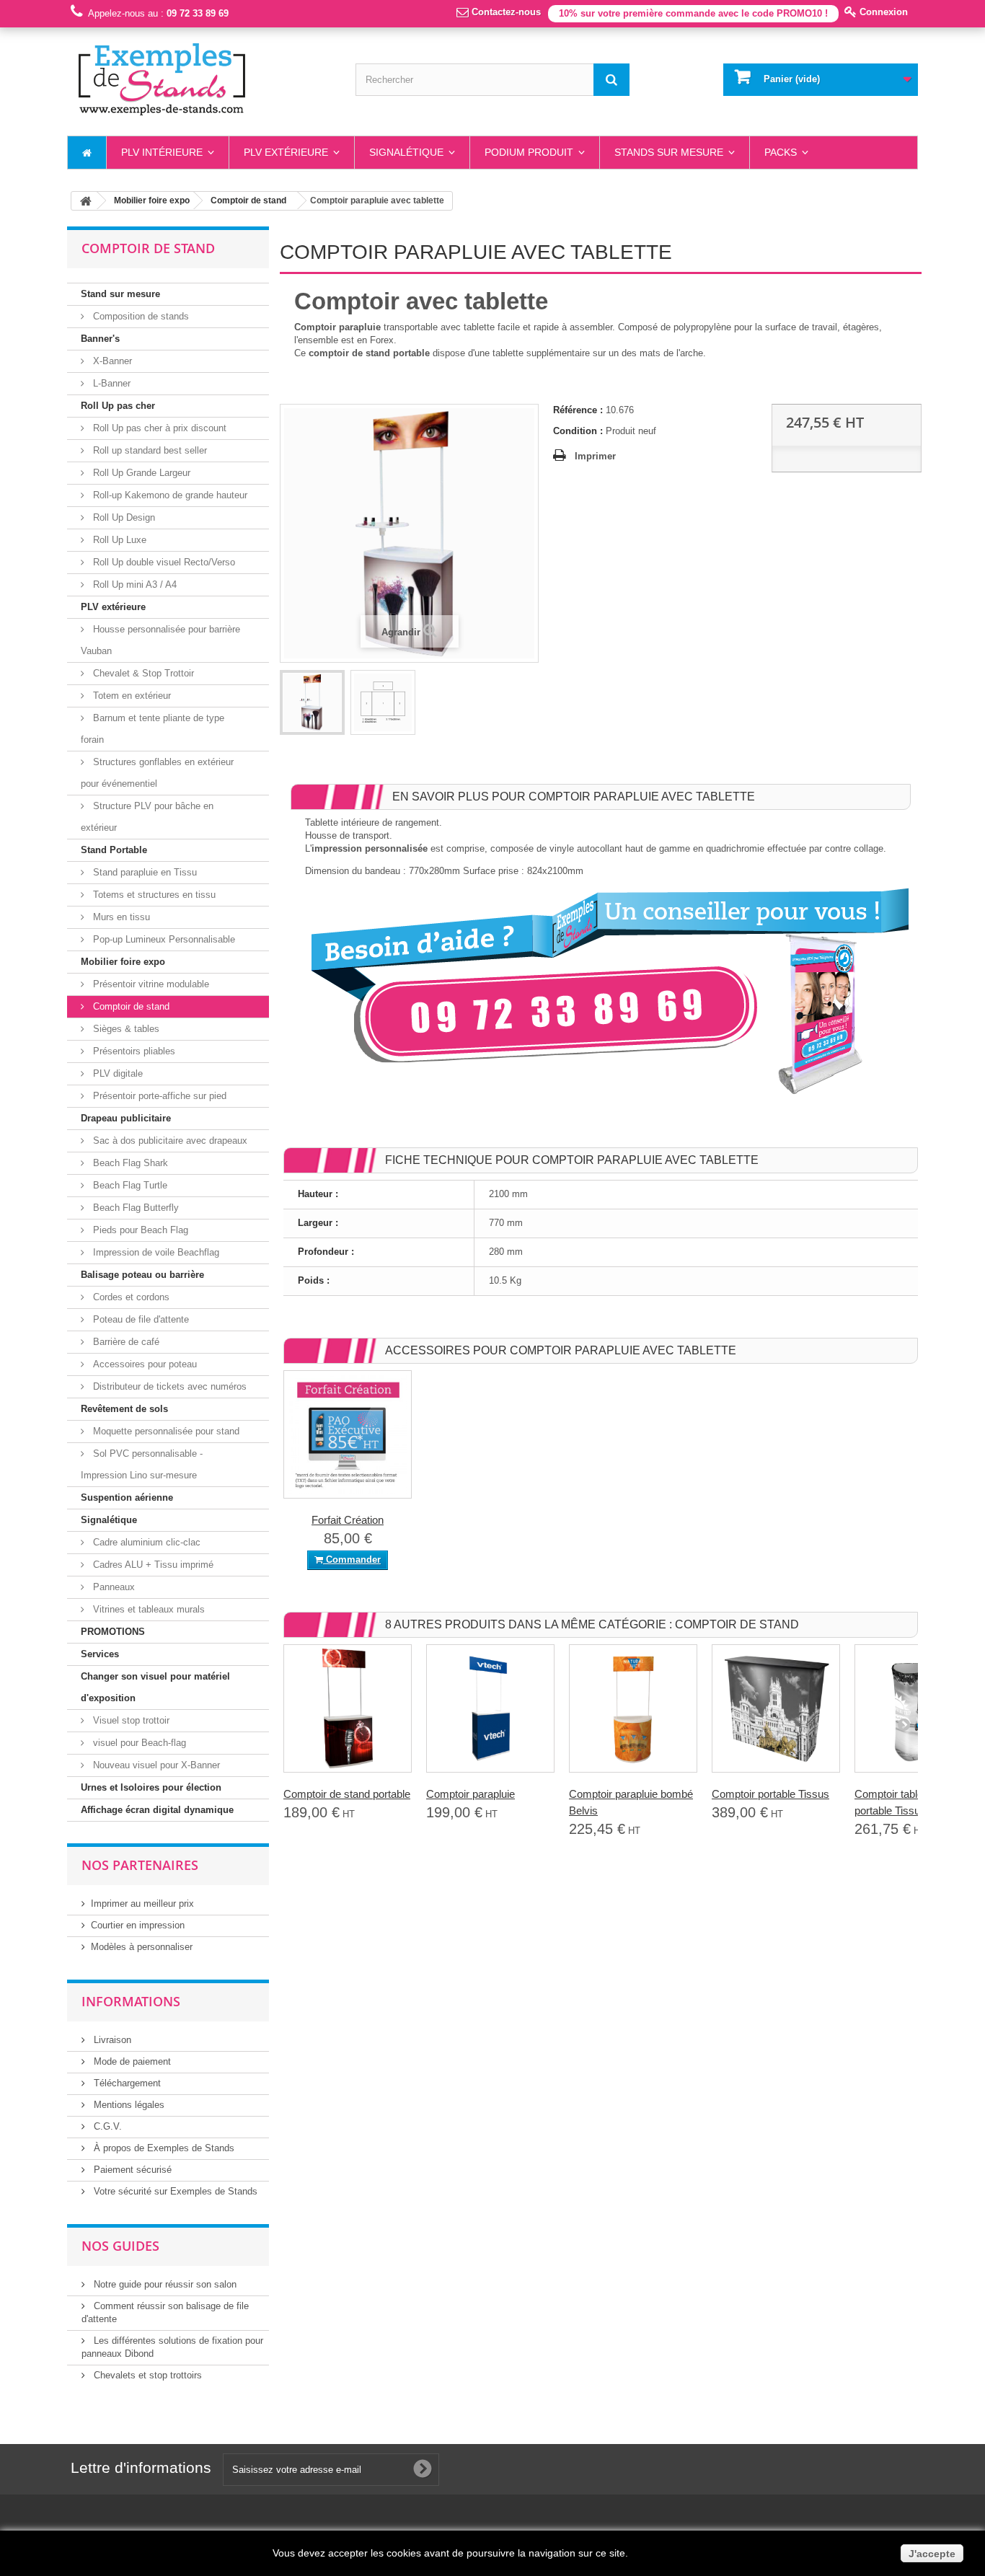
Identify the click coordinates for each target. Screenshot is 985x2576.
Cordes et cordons (130, 1297)
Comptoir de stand (130, 1006)
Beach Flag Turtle (129, 1185)
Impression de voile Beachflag (155, 1252)
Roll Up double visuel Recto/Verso (163, 562)
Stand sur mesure (120, 294)
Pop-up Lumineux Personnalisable (163, 939)
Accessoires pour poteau (143, 1364)
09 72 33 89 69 (198, 13)
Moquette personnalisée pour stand (165, 1431)
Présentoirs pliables (133, 1051)
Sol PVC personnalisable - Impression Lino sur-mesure (142, 1464)
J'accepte (932, 2554)
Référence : (578, 410)
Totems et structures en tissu (153, 895)
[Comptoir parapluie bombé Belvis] (633, 1708)
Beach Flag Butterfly (134, 1208)
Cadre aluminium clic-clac (145, 1542)
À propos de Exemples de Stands (163, 2148)
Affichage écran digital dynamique (157, 1810)
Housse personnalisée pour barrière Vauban (160, 640)
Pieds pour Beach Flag (139, 1230)
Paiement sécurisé (131, 2170)
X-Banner (111, 361)
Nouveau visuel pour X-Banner (155, 1765)
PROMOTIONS (113, 1632)
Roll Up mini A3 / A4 (133, 585)
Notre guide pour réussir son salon (164, 2284)
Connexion (882, 12)
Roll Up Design (123, 517)
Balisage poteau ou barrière (142, 1275)
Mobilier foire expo (123, 962)
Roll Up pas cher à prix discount (158, 428)
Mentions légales (128, 2105)
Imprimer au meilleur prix (142, 1904)
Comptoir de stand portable (347, 1794)
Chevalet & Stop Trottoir (142, 673)
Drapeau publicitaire (126, 1118)
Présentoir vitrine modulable (150, 984)
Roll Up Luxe (118, 540)
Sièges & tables (125, 1029)
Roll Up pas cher (118, 406)
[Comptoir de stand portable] (348, 1708)
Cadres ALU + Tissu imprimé (152, 1565)
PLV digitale (116, 1073)
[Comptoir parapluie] (490, 1708)
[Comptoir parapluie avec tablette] (312, 702)
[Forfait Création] (348, 1434)
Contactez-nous (505, 12)
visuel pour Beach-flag (138, 1743)
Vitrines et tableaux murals (147, 1609)
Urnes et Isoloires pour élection (151, 1787)
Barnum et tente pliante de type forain (153, 729)
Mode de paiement (131, 2061)
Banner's (100, 339)
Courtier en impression (138, 1925)
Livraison (111, 2040)
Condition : (578, 431)
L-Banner (110, 383)
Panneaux (112, 1587)
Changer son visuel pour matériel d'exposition (155, 1687)
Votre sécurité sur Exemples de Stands (174, 2191)
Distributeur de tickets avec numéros (168, 1386)
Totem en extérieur (131, 696)
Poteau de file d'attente (140, 1319)
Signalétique (109, 1520)
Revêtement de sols (124, 1409)
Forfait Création (348, 1520)
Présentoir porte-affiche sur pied (158, 1096)
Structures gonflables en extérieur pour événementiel (157, 773)
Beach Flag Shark (129, 1163)
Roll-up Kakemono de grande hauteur (169, 495)
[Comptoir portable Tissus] (776, 1708)
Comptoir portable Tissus (770, 1794)
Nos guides (120, 2246)
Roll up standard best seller (149, 450)
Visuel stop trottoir (130, 1720)
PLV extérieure (113, 607)
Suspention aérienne (127, 1497)
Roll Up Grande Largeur (140, 473)
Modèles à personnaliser (142, 1947)
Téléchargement (126, 2083)
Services (100, 1654)
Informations (131, 2001)
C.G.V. (106, 2126)
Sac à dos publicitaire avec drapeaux (169, 1141)
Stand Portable (114, 850)
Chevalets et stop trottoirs (146, 2375)
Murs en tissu (120, 917)
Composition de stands (140, 316)
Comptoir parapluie (471, 1794)
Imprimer (595, 456)
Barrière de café (125, 1342)
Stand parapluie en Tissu (143, 872)
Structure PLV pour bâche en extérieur (147, 817)
